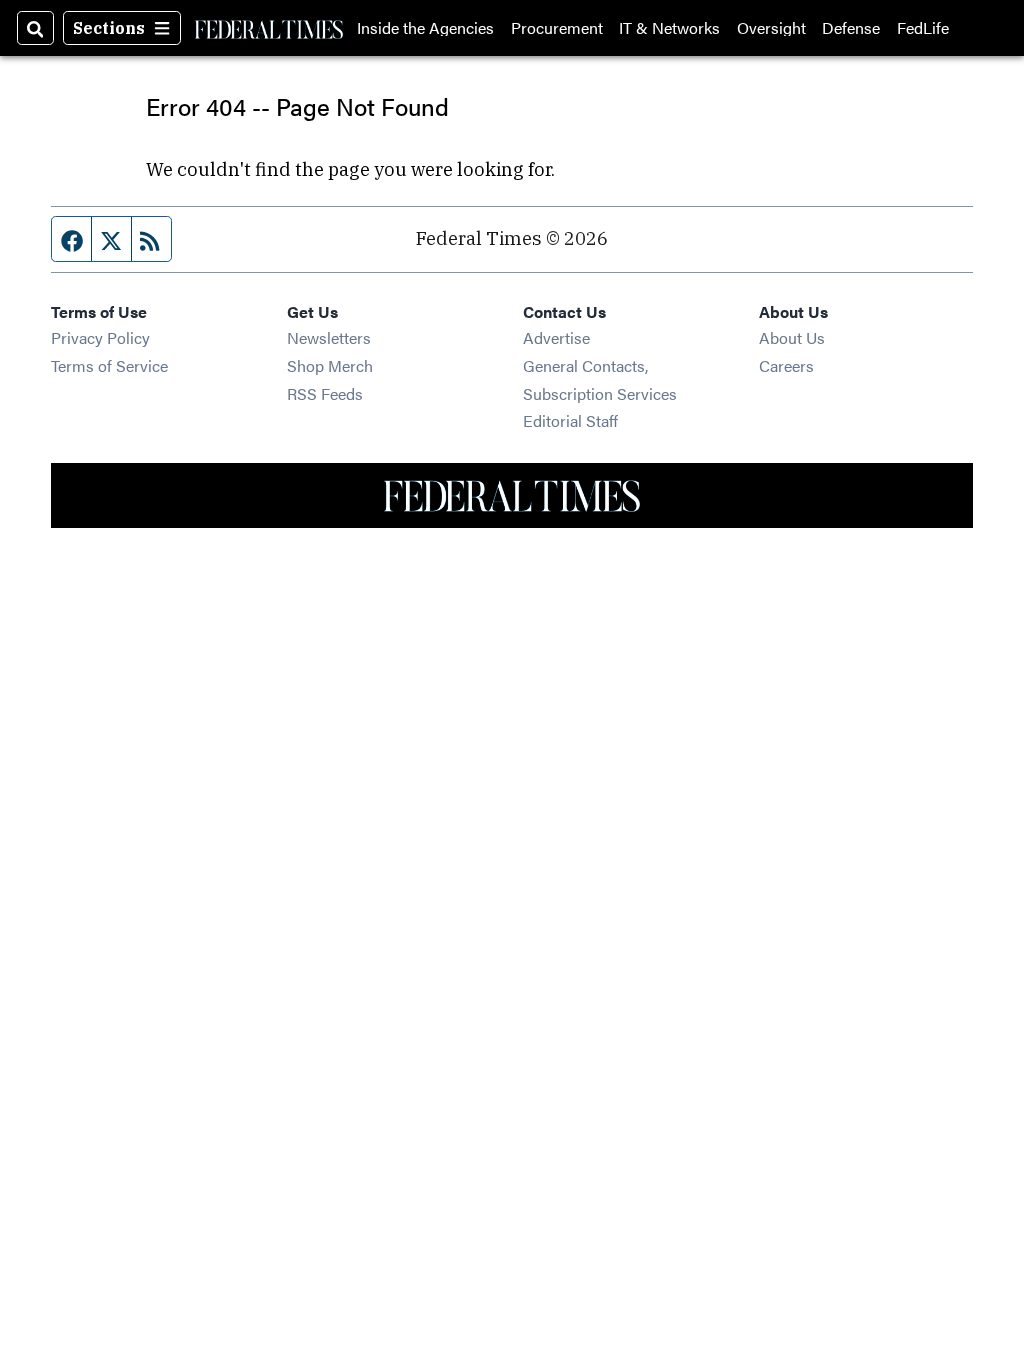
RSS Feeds (325, 393)
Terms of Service (109, 365)
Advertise (556, 337)
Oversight (771, 28)
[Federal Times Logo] (269, 28)
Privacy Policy (100, 337)
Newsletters (329, 337)
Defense (851, 28)
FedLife (923, 28)
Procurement (557, 28)
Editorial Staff (570, 420)
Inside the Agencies (425, 28)
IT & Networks (669, 28)
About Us (792, 337)
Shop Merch (330, 365)
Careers (786, 365)
